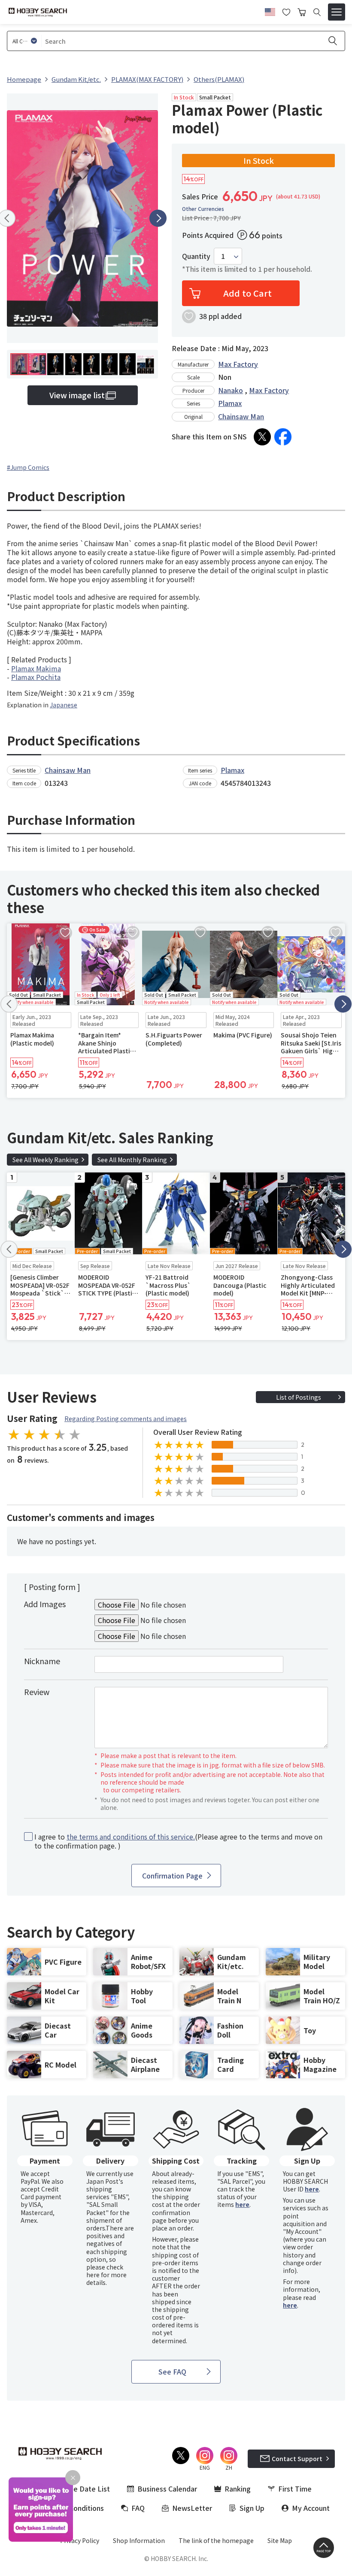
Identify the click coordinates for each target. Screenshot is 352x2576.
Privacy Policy (80, 2540)
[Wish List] (286, 11)
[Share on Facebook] (283, 437)
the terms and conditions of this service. (131, 1837)
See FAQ (172, 2372)
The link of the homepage (216, 2540)
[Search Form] (317, 12)
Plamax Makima (36, 668)
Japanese (64, 705)
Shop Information (139, 2540)
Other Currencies (203, 209)
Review (37, 1692)
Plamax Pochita (36, 677)
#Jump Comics (28, 467)
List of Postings (299, 1397)
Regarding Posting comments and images (126, 1419)
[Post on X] (262, 437)
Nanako (231, 390)
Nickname (42, 1661)
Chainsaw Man (241, 416)
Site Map (280, 2540)
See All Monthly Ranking (132, 1160)
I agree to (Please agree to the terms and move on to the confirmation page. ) (178, 1841)
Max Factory (238, 364)
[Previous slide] (9, 1004)
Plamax (230, 403)
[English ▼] (270, 11)
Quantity (196, 256)
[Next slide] (158, 218)
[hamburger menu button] (337, 12)
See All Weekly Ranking (46, 1160)
